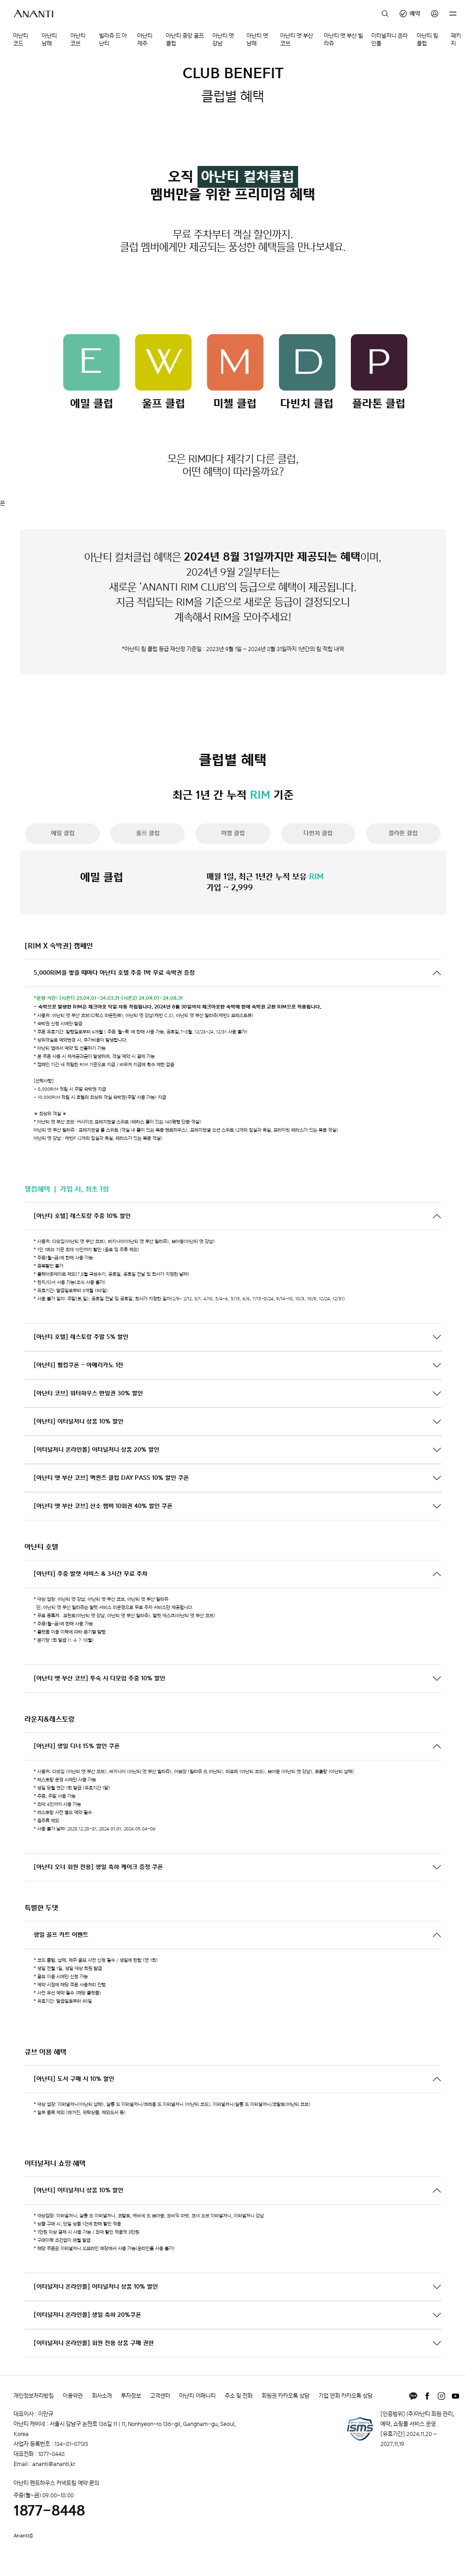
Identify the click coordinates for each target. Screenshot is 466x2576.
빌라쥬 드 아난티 (113, 40)
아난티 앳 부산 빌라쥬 (344, 40)
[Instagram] (441, 2396)
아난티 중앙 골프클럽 (185, 40)
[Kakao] (413, 2396)
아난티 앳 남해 (257, 40)
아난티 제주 (145, 40)
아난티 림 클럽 (428, 40)
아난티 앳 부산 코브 (297, 40)
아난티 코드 (21, 40)
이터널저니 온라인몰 (390, 40)
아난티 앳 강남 (223, 40)
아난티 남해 (49, 40)
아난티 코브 (78, 40)
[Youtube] (456, 2396)
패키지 (456, 40)
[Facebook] (427, 2396)
